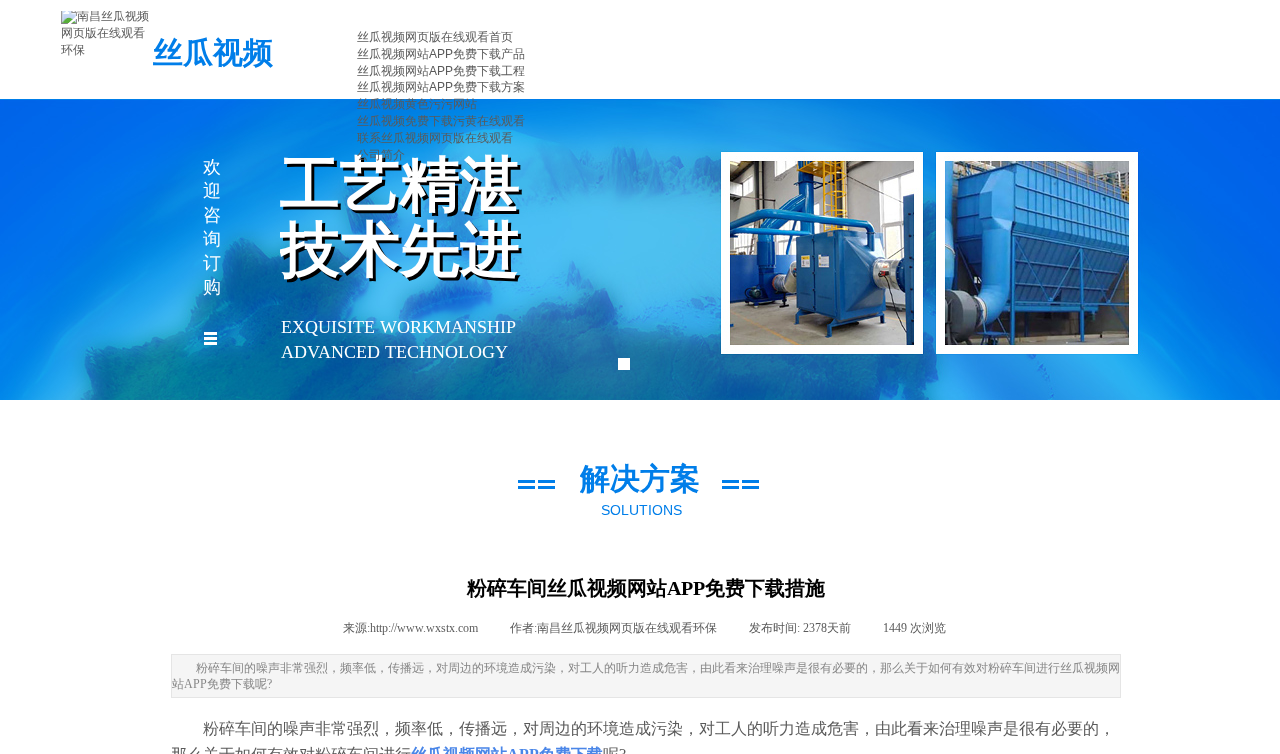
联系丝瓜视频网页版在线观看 (435, 138)
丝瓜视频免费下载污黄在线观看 (441, 121)
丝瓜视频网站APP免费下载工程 (441, 71)
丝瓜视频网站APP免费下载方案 (441, 87)
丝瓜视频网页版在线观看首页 (435, 37)
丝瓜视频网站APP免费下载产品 (441, 54)
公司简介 (381, 155)
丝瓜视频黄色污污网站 (417, 104)
